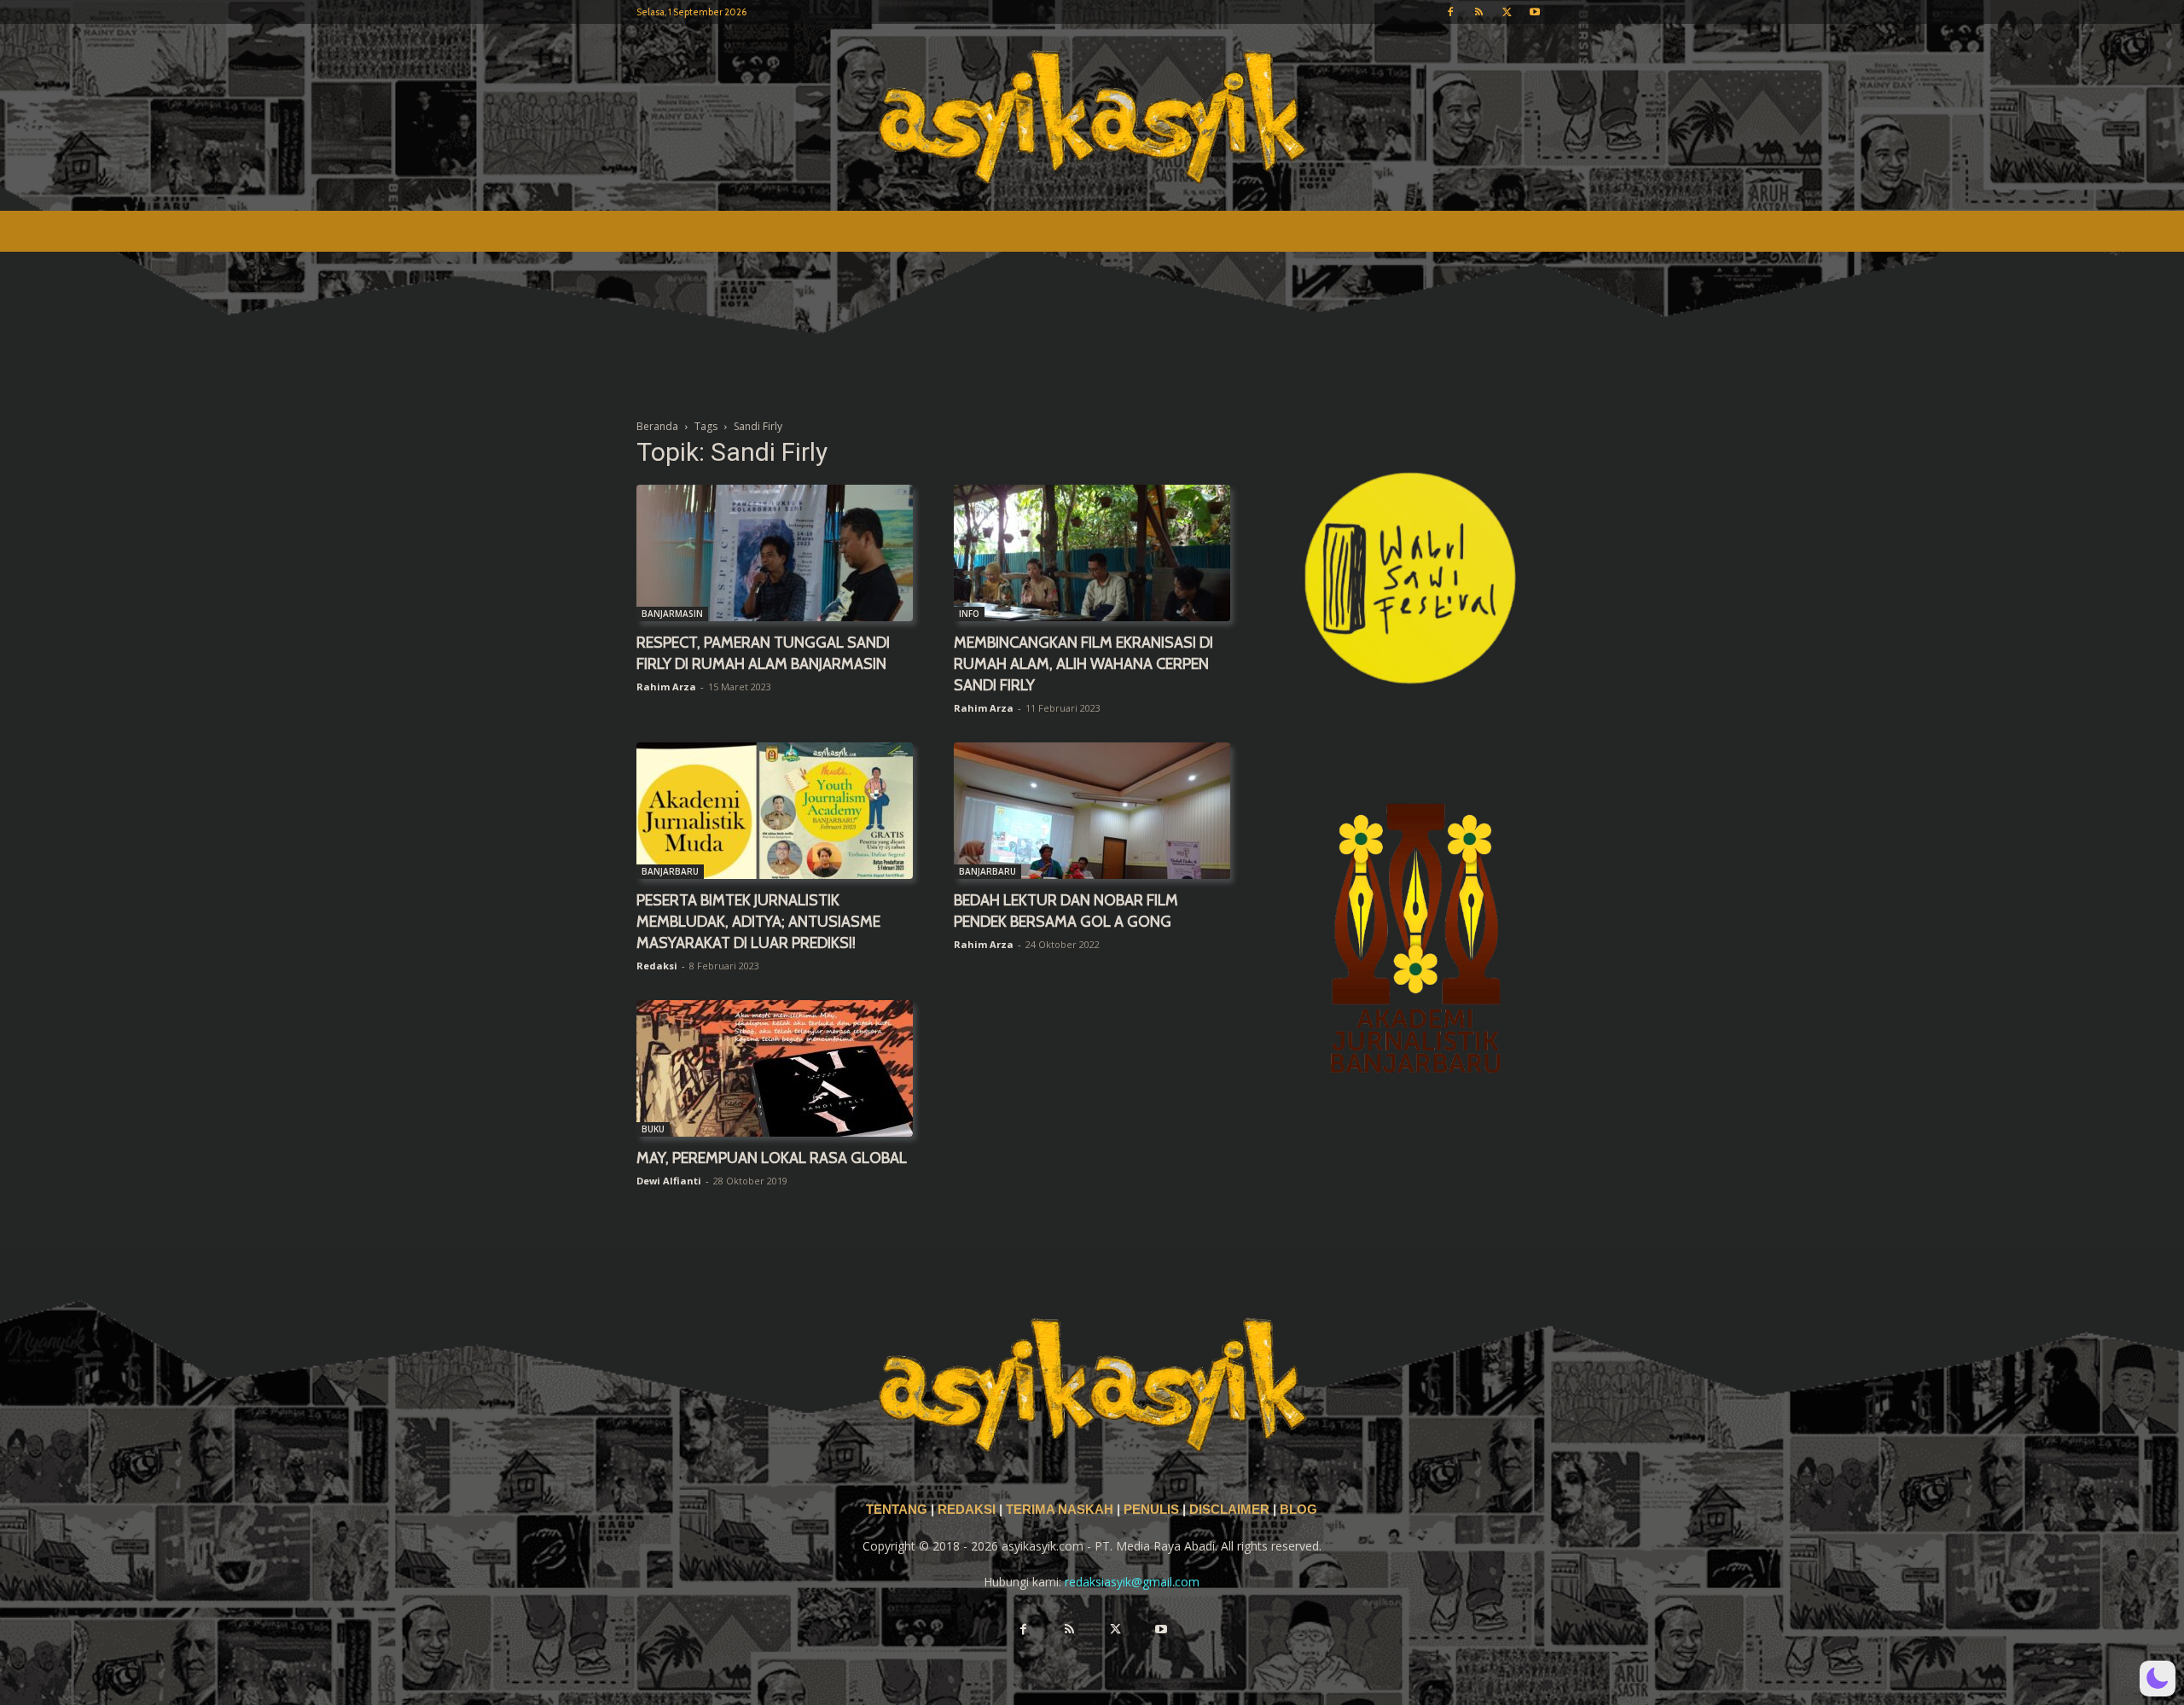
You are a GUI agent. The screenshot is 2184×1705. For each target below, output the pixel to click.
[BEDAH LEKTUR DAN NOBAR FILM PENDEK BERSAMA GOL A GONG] (1092, 811)
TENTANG (898, 1510)
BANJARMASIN (672, 614)
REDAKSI (967, 1510)
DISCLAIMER (1229, 1510)
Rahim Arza (666, 687)
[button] (2158, 1679)
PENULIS (1153, 1510)
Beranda (657, 426)
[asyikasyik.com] (1092, 117)
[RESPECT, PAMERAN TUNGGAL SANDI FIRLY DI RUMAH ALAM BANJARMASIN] (775, 553)
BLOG (1298, 1510)
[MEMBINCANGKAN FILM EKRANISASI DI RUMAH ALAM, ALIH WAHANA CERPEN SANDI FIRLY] (1092, 553)
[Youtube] (1535, 12)
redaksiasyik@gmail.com (1132, 1582)
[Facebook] (1450, 12)
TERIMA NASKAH (1061, 1510)
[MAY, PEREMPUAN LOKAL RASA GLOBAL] (775, 1068)
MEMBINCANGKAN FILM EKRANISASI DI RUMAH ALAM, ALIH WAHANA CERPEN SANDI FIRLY (1083, 664)
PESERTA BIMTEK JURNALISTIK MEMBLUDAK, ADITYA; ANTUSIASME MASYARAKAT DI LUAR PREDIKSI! (758, 922)
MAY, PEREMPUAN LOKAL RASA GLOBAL (772, 1158)
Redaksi (657, 966)
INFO (969, 614)
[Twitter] (1507, 12)
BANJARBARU (670, 871)
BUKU (653, 1129)
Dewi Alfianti (669, 1181)
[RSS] (1478, 12)
